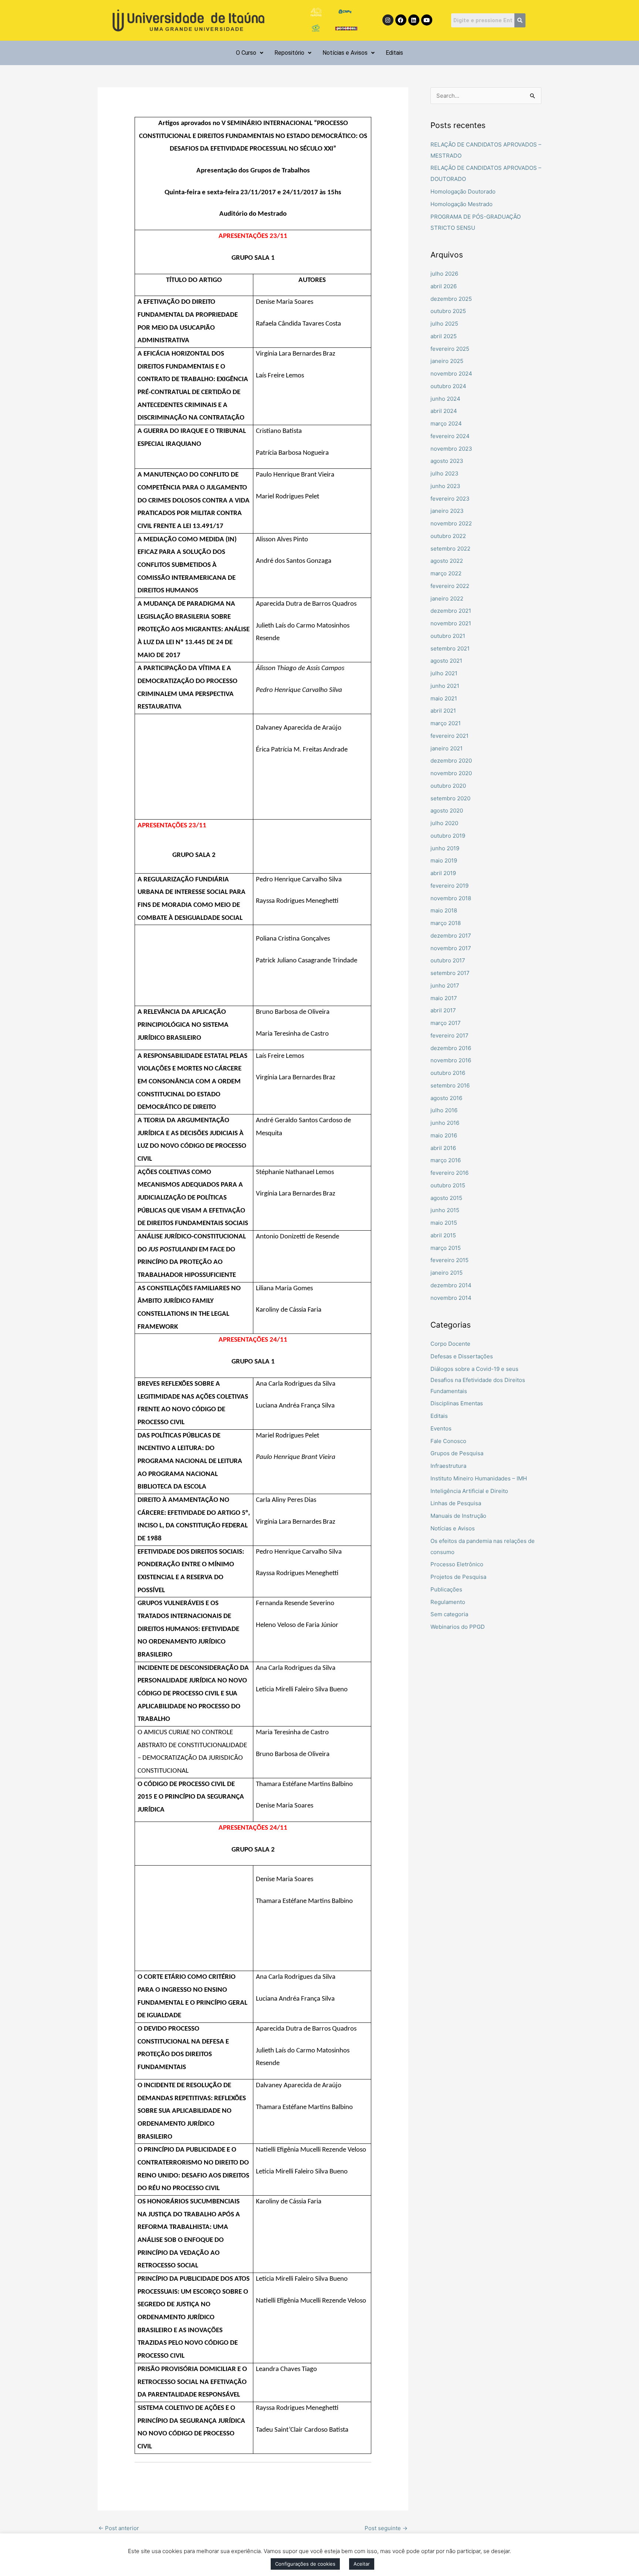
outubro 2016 (448, 1073)
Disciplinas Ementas (457, 1403)
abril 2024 (444, 411)
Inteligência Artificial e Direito (469, 1491)
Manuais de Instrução (458, 1516)
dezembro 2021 (451, 611)
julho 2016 (444, 1110)
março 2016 (446, 1160)
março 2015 (446, 1248)
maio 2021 (444, 698)
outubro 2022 (448, 536)
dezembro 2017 (451, 936)
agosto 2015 (446, 1198)
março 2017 (446, 1023)
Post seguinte (386, 2528)
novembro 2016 (451, 1060)
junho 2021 (445, 686)
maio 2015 (444, 1223)
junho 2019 (445, 848)
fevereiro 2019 (449, 886)
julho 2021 (444, 673)
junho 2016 (445, 1123)
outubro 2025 (448, 311)
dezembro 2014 (451, 1285)
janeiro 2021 (447, 748)
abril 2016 (443, 1148)
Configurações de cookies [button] (305, 2564)
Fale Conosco (448, 1441)
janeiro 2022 (447, 598)
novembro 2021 (451, 623)
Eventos (441, 1428)
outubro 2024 (448, 386)
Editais (394, 53)
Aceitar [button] (362, 2564)
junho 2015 (445, 1210)
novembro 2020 (451, 773)
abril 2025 (444, 336)
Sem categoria (449, 1614)
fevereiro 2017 (449, 1035)
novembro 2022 (451, 523)
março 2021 (446, 723)
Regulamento (448, 1602)
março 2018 (446, 923)
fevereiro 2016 (449, 1173)
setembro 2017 (450, 973)
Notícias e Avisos (345, 53)
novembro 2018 (451, 898)
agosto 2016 (446, 1098)
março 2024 (446, 423)
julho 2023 (444, 473)
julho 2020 (444, 823)
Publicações (446, 1589)
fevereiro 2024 (450, 436)
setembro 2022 (450, 549)
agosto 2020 (447, 811)
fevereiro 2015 (449, 1260)
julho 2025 (444, 324)
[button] (250, 53)
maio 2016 (444, 1135)
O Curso (246, 53)
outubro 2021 (448, 636)
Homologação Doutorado (463, 191)
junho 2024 (445, 399)
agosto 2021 (446, 661)
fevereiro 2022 (450, 586)
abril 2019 (443, 873)
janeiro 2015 (447, 1273)
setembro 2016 (450, 1085)
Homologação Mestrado (461, 204)
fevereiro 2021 (449, 736)
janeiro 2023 (447, 511)
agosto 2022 (447, 561)
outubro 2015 (448, 1185)
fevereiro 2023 (450, 499)
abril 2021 (443, 711)
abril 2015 (443, 1235)
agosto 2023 (447, 461)
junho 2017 (445, 986)
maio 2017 (444, 998)
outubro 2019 (448, 836)
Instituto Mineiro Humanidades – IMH (479, 1478)
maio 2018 (444, 910)
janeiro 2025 (447, 361)
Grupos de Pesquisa (457, 1453)
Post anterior (119, 2528)
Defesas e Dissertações (462, 1356)
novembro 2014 (451, 1298)
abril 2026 (444, 286)
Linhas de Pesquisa (456, 1503)
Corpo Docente (450, 1344)
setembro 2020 (450, 798)
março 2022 (446, 573)
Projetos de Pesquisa (458, 1577)
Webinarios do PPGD (458, 1627)
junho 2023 (445, 486)
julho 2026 (444, 274)
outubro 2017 (448, 960)
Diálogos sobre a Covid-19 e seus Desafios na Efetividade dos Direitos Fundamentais (478, 1380)
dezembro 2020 (451, 761)
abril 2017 (443, 1010)
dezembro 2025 (451, 299)
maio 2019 (444, 860)
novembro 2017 (451, 948)
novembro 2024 (451, 374)
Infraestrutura (448, 1466)
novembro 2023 (451, 449)
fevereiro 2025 (450, 349)
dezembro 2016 (451, 1048)
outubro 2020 (448, 786)
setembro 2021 (450, 648)
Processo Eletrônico (457, 1564)
